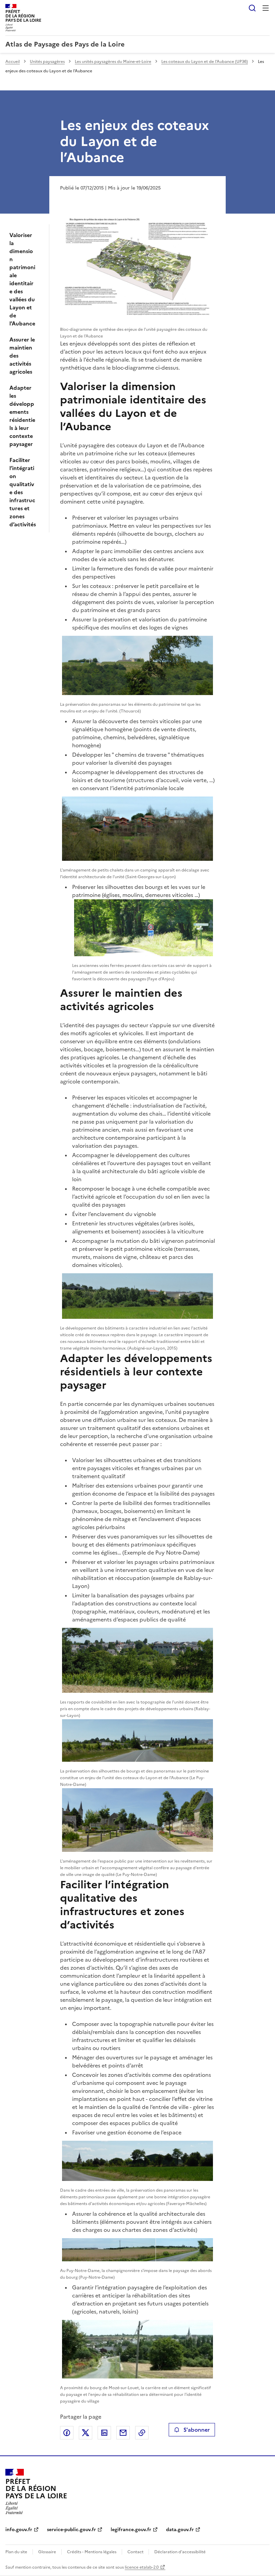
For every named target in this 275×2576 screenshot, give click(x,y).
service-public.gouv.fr (71, 2530)
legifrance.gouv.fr (131, 2530)
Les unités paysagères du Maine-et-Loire (113, 62)
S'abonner (197, 2430)
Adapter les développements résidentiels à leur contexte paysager (22, 416)
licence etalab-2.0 (142, 2567)
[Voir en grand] (137, 267)
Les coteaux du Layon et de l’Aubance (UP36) (205, 62)
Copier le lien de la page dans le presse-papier (142, 2433)
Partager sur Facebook (67, 2433)
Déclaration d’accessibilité (180, 2552)
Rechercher (252, 8)
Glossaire (47, 2552)
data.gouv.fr (180, 2530)
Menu (266, 8)
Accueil (13, 62)
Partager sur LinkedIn (104, 2433)
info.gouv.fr (19, 2530)
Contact (136, 2552)
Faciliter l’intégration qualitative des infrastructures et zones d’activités (23, 492)
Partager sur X (86, 2433)
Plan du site (16, 2552)
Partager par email (123, 2433)
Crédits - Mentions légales (92, 2552)
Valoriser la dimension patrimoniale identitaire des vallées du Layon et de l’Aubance (22, 279)
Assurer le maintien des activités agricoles (22, 356)
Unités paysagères (47, 62)
